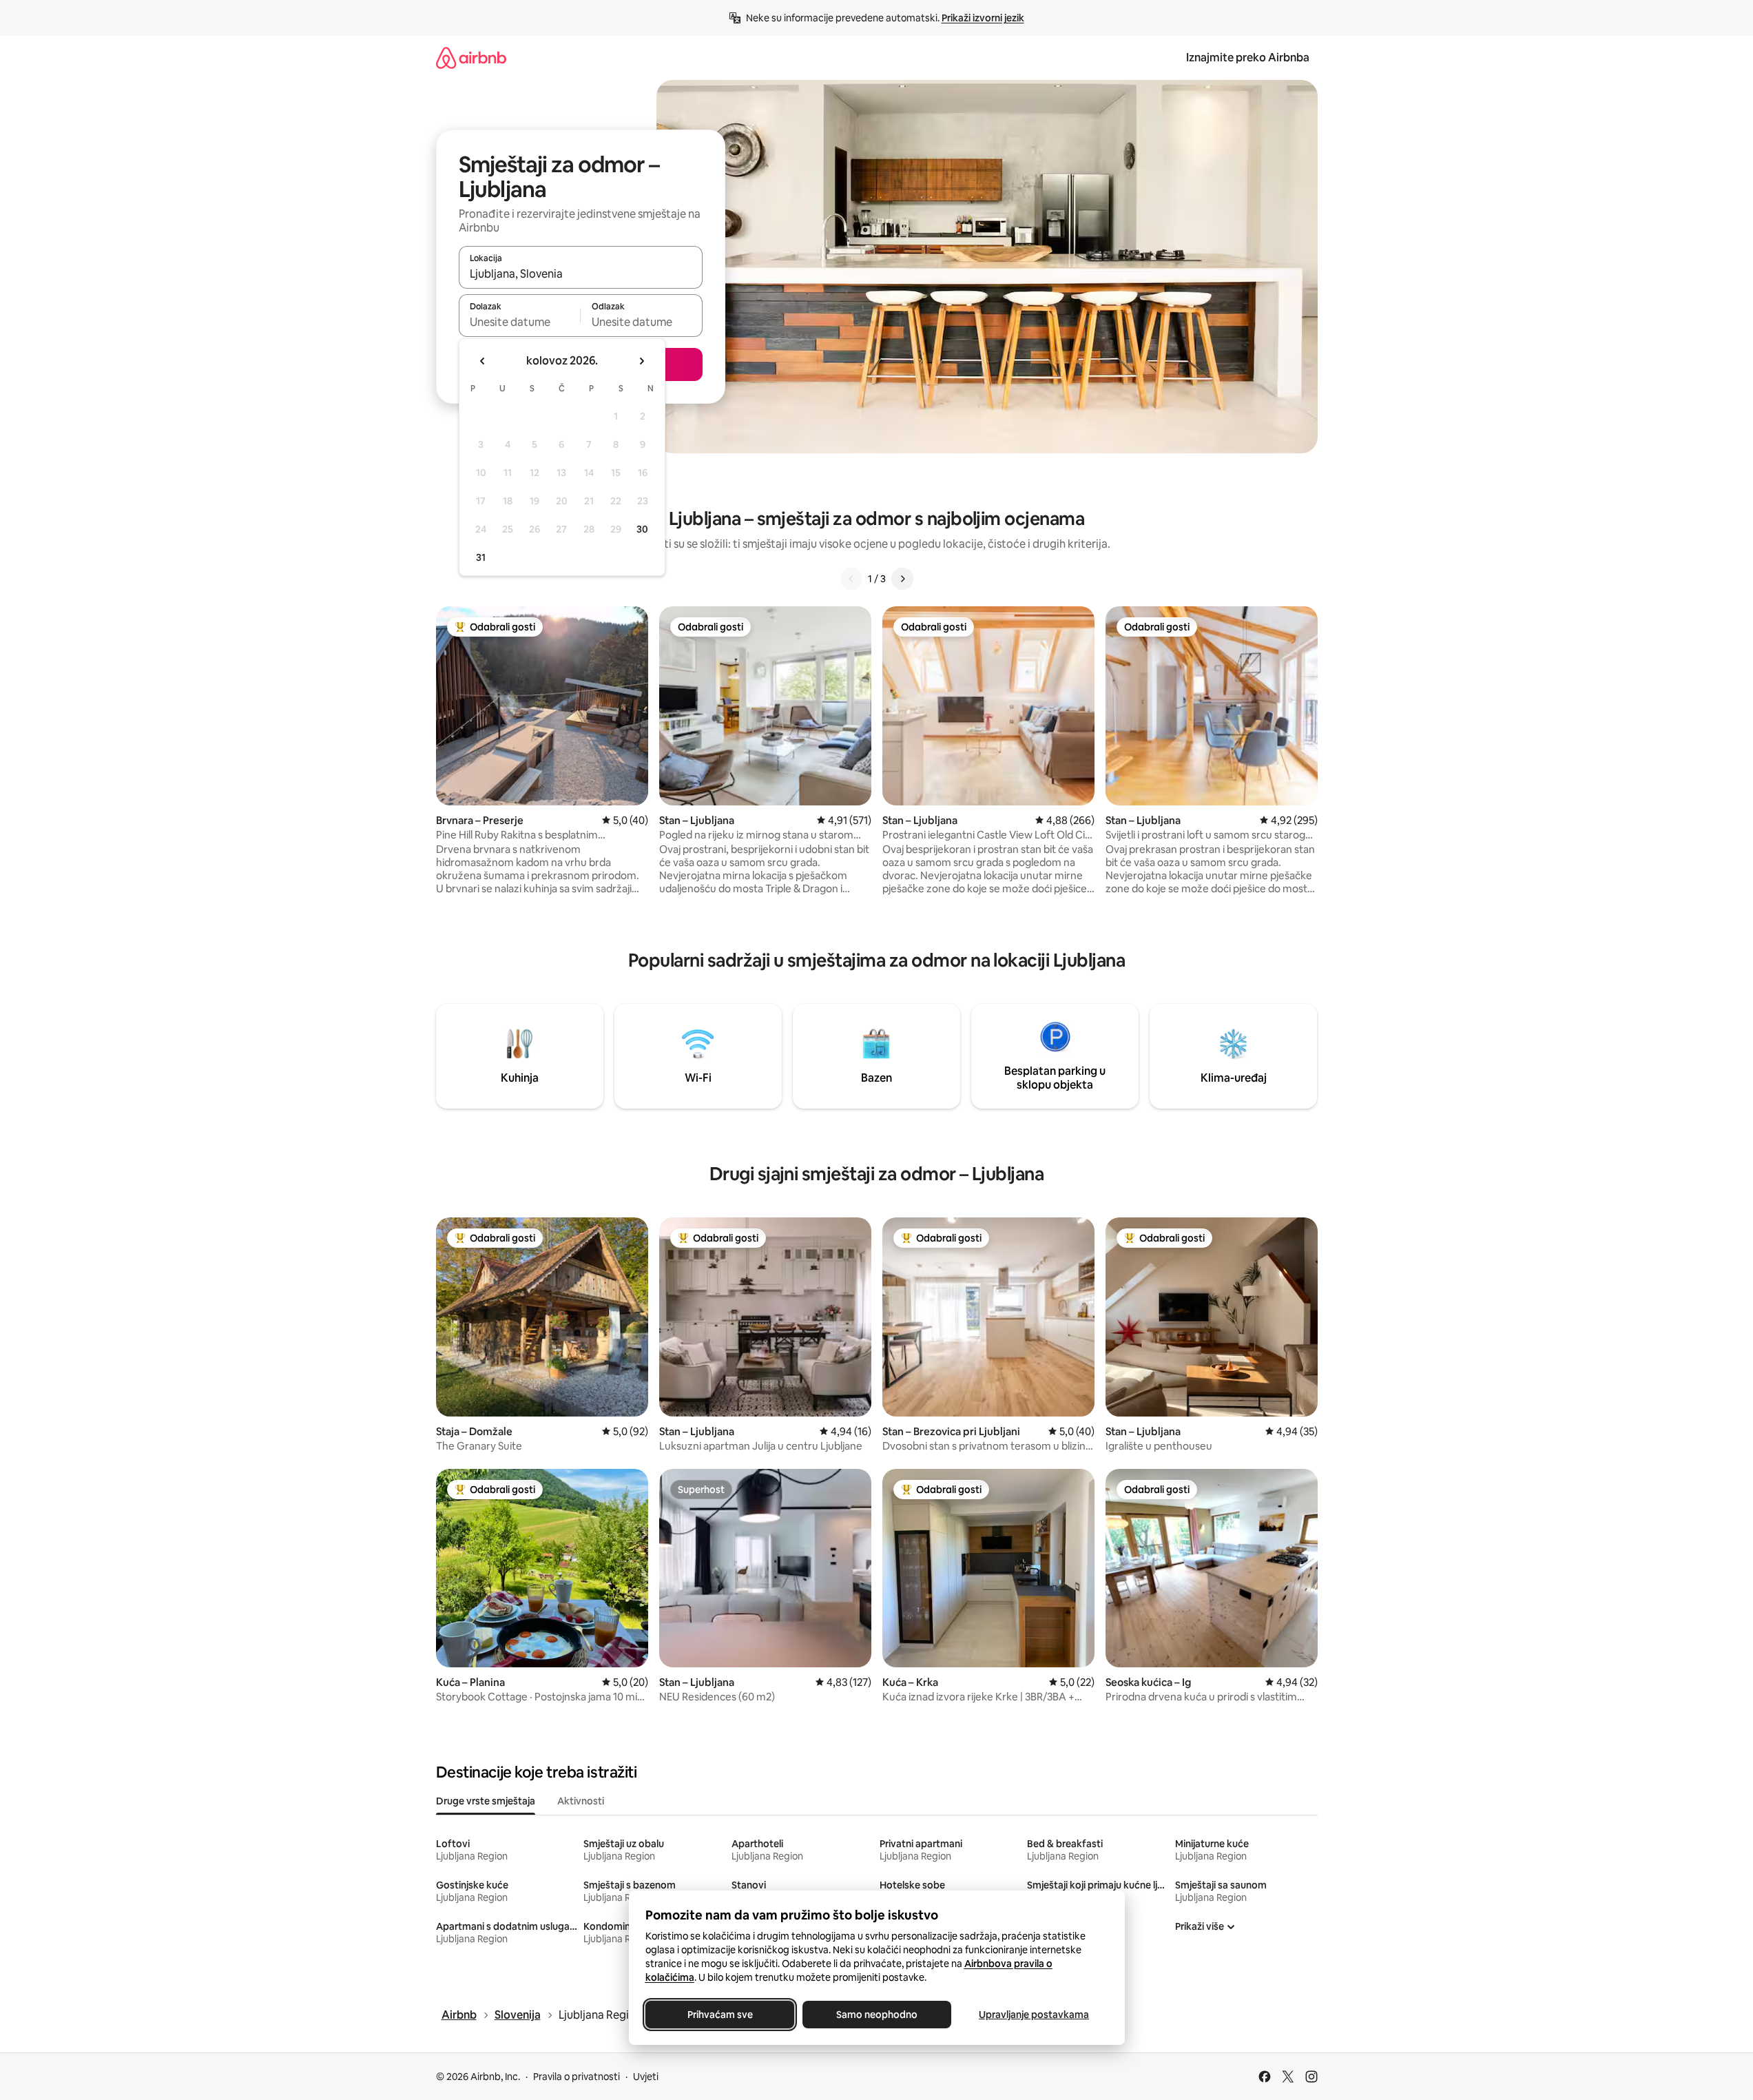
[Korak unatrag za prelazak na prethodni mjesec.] (483, 361)
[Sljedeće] (902, 579)
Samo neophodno (877, 2015)
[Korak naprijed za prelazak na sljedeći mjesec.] (641, 361)
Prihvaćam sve (719, 2015)
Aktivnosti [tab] (581, 1801)
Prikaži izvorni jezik (983, 18)
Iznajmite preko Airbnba (1248, 58)
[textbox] (520, 322)
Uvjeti (646, 2077)
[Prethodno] (851, 579)
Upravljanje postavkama (1034, 2015)
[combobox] (581, 274)
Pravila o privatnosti (577, 2077)
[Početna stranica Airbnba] (471, 58)
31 (481, 557)
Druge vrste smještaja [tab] (486, 1801)
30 (642, 529)
